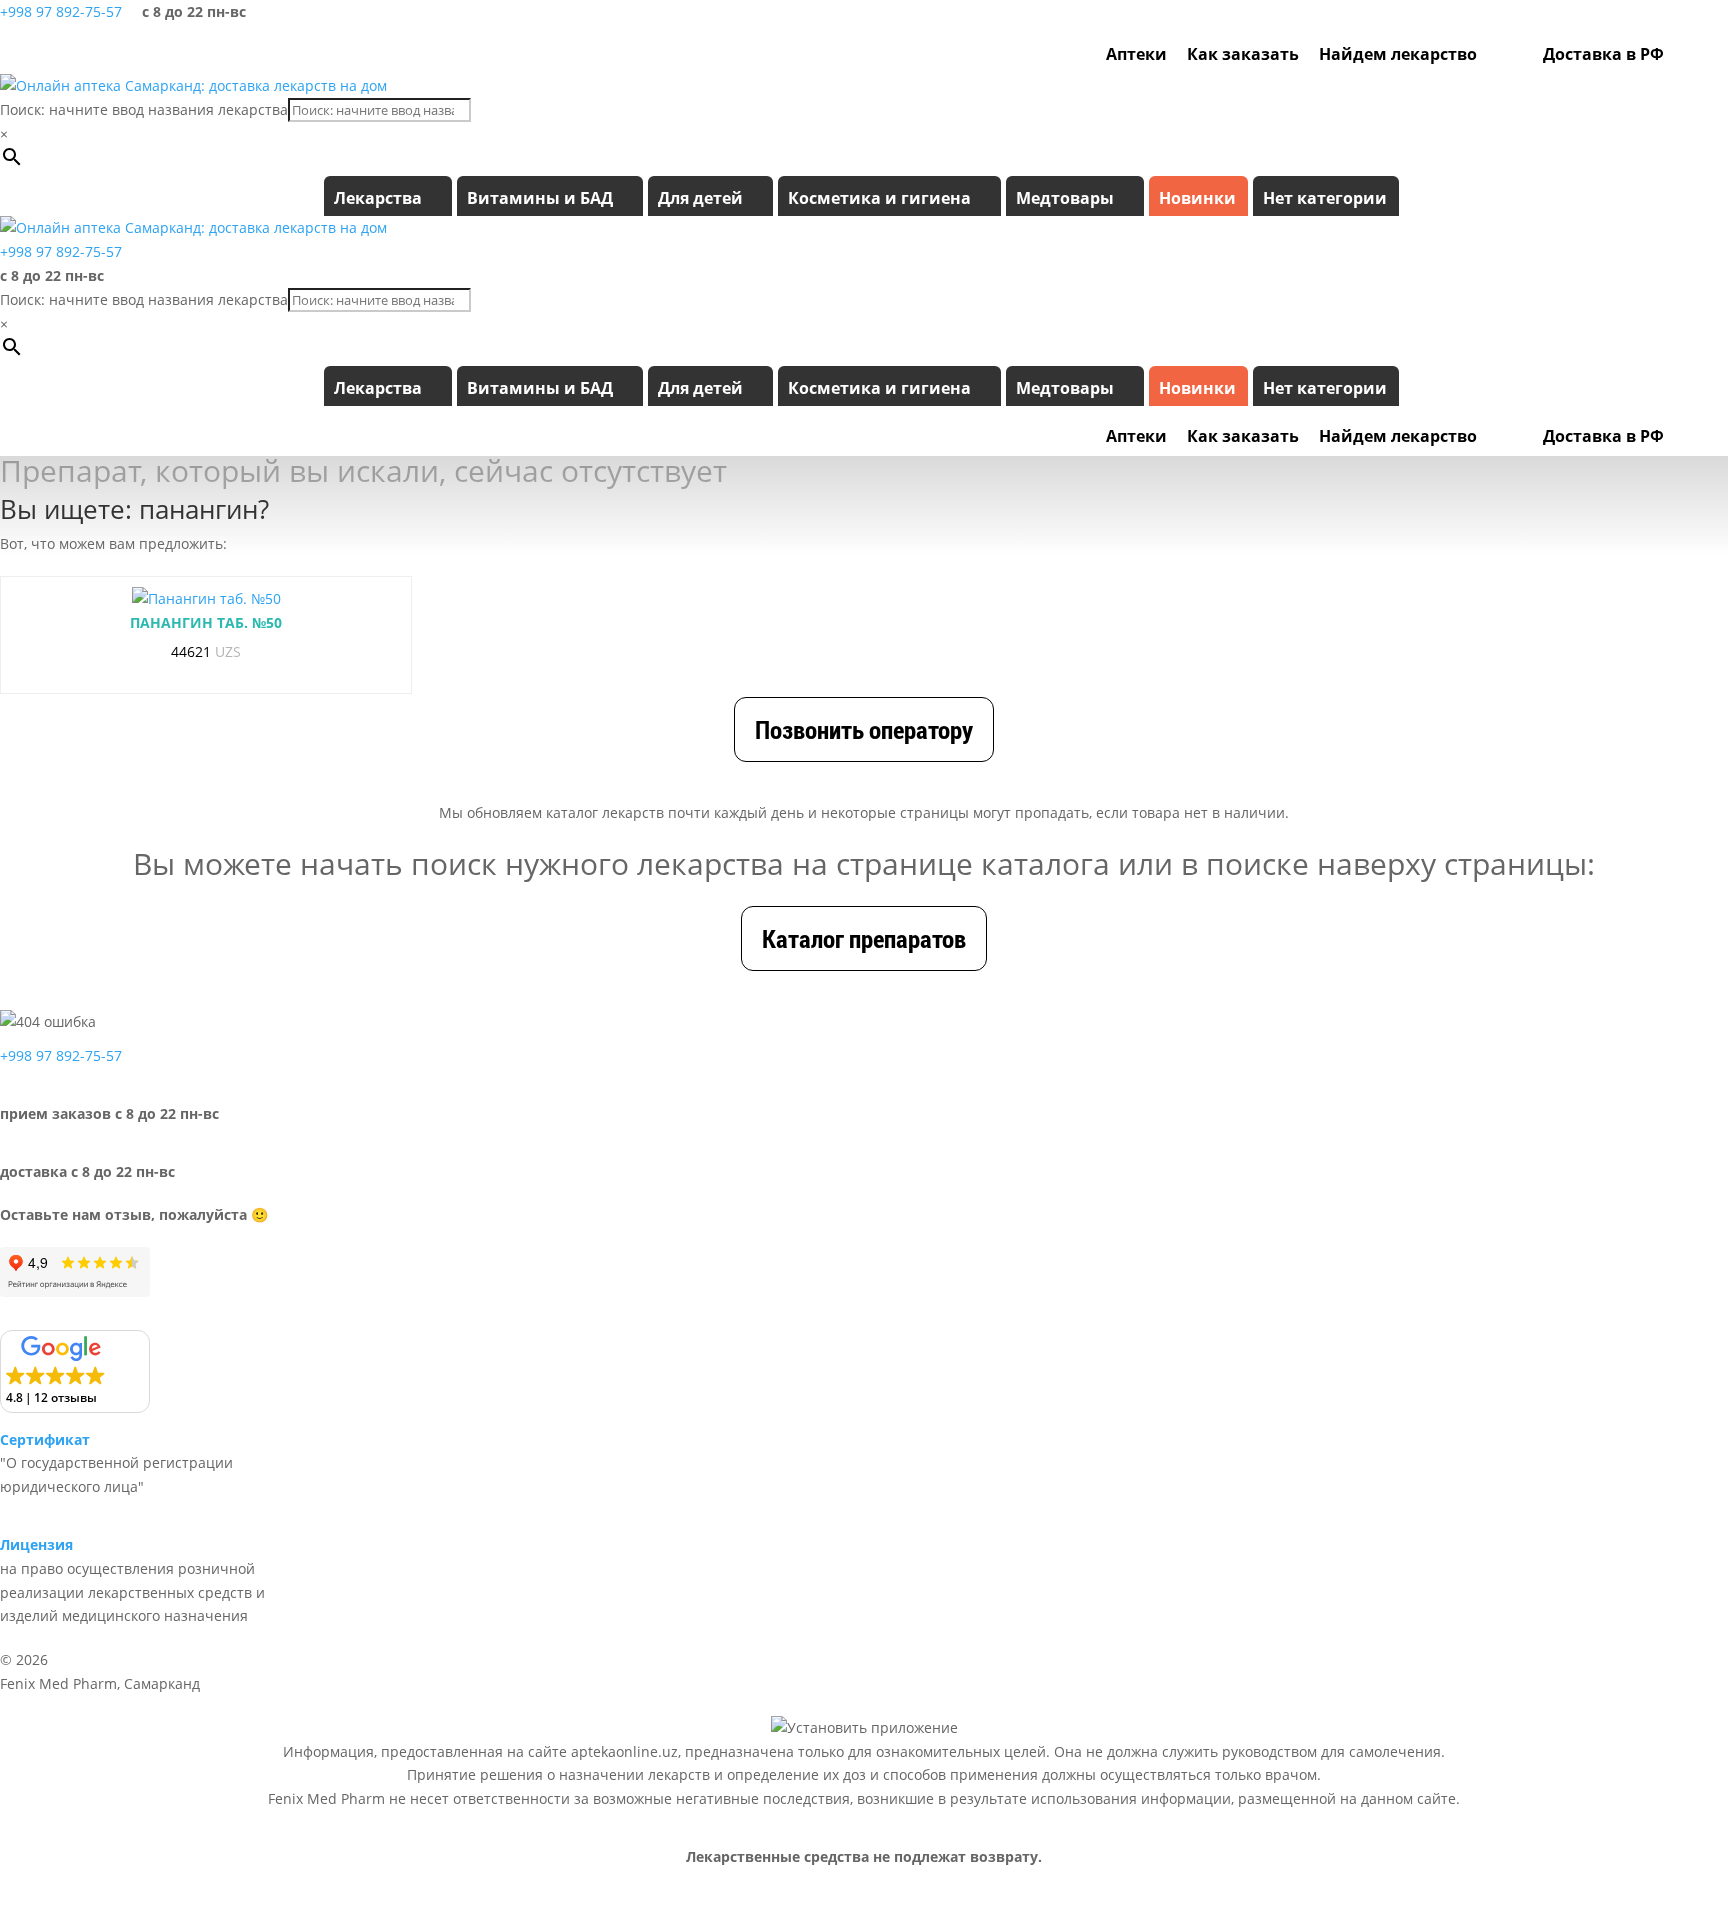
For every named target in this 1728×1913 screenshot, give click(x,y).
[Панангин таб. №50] (206, 599)
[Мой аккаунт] (1684, 54)
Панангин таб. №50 (206, 622)
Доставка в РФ (1603, 54)
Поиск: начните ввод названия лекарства (144, 109)
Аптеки (1136, 54)
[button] (75, 1371)
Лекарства (378, 198)
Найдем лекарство (1398, 54)
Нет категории (1325, 198)
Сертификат (45, 1439)
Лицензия (36, 1544)
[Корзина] (1711, 54)
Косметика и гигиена (879, 198)
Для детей (700, 198)
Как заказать (1243, 54)
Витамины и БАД (540, 198)
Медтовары (1065, 198)
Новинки (1197, 198)
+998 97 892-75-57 (61, 11)
